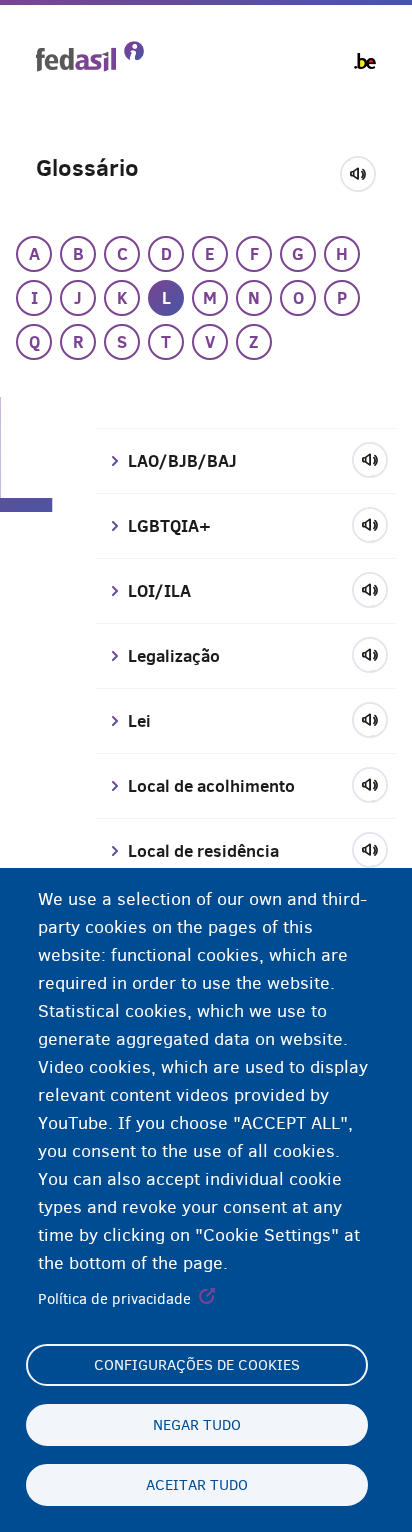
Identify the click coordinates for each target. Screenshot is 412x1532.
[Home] (90, 56)
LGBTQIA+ (169, 526)
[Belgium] (365, 61)
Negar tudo (197, 1425)
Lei (139, 721)
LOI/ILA (159, 591)
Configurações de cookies (197, 1365)
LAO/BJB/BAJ (182, 461)
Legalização (174, 656)
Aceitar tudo (197, 1485)
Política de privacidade (114, 1299)
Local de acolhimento (211, 786)
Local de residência (203, 851)
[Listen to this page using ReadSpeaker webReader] (364, 171)
